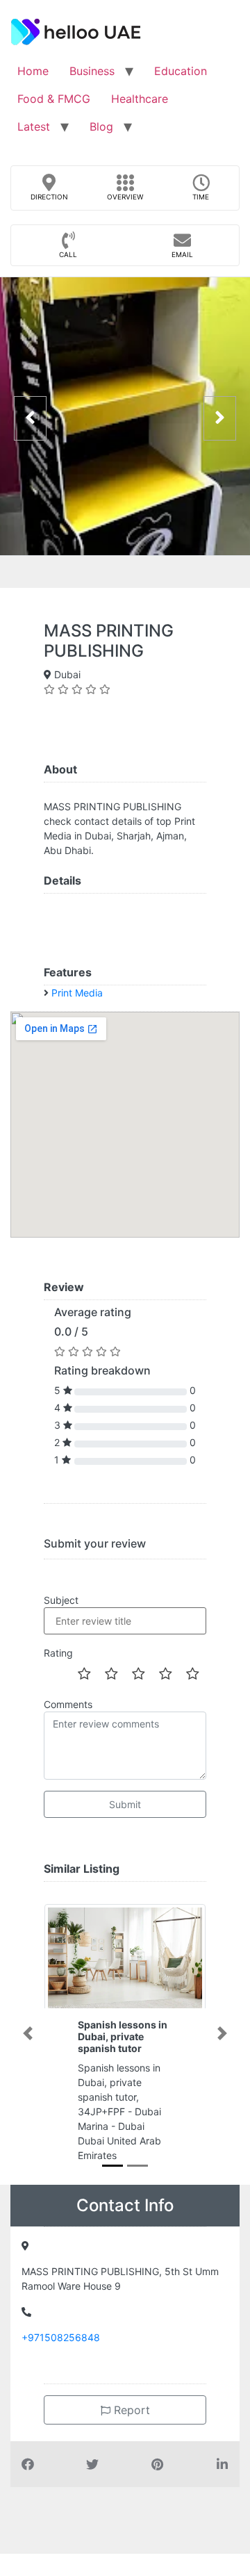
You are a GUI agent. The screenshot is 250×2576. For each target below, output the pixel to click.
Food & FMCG (54, 99)
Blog (101, 126)
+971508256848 (61, 2337)
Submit (125, 1804)
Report (130, 2410)
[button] (28, 2033)
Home (33, 71)
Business (92, 71)
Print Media (77, 993)
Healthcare (140, 99)
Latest (34, 126)
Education (181, 71)
